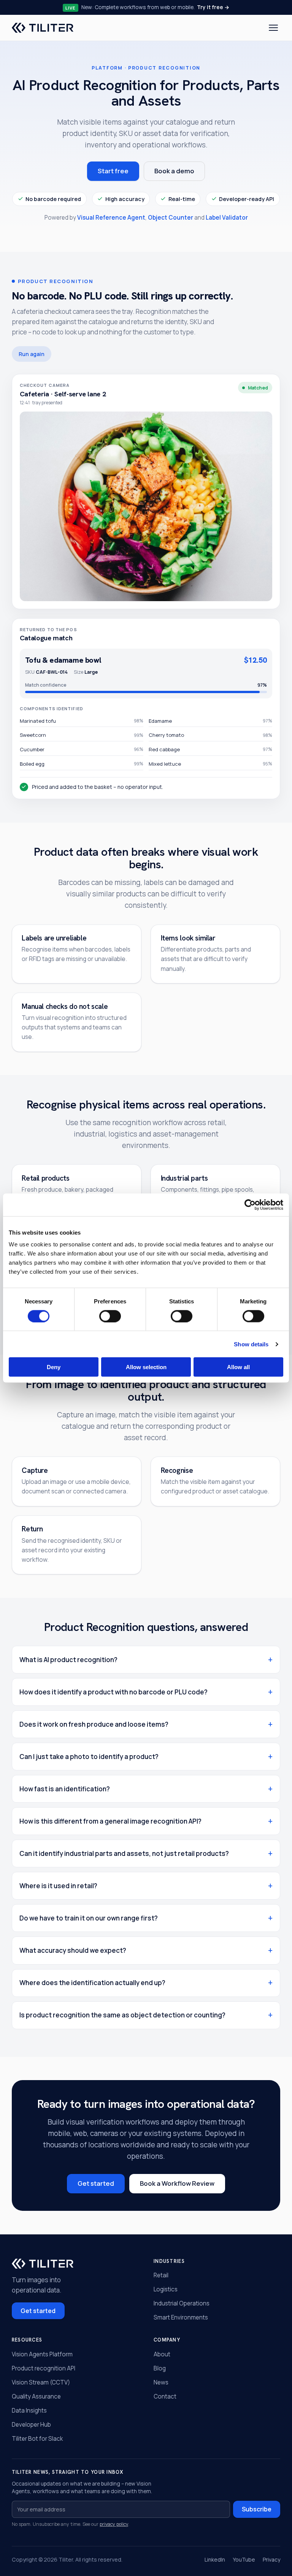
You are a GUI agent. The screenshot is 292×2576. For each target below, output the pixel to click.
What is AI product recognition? (68, 1660)
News (161, 2382)
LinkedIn (215, 2559)
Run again (32, 354)
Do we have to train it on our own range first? (89, 1918)
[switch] (110, 1316)
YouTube (244, 2559)
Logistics (166, 2289)
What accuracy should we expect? (73, 1950)
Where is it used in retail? (58, 1886)
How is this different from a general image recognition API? (110, 1821)
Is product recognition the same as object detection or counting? (122, 2015)
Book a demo (174, 171)
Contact (165, 2396)
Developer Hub (31, 2425)
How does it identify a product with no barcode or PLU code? (113, 1692)
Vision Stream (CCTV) (41, 2382)
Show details (251, 1344)
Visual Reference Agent (111, 218)
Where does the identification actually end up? (92, 1983)
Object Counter (171, 218)
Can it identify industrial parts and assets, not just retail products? (124, 1853)
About (162, 2354)
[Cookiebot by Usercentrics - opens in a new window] (250, 1205)
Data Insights (29, 2411)
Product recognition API (44, 2368)
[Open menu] (274, 28)
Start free (113, 171)
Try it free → (213, 7)
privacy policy (114, 2524)
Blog (160, 2368)
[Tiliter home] (43, 28)
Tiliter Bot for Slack (37, 2439)
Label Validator (227, 218)
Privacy (271, 2559)
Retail (161, 2275)
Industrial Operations (182, 2303)
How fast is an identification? (65, 1789)
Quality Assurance (36, 2396)
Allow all (238, 1367)
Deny (54, 1367)
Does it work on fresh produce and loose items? (94, 1724)
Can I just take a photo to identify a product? (89, 1757)
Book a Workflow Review (177, 2183)
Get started (96, 2183)
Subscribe (257, 2509)
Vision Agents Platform (42, 2354)
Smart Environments (181, 2317)
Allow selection (146, 1367)
